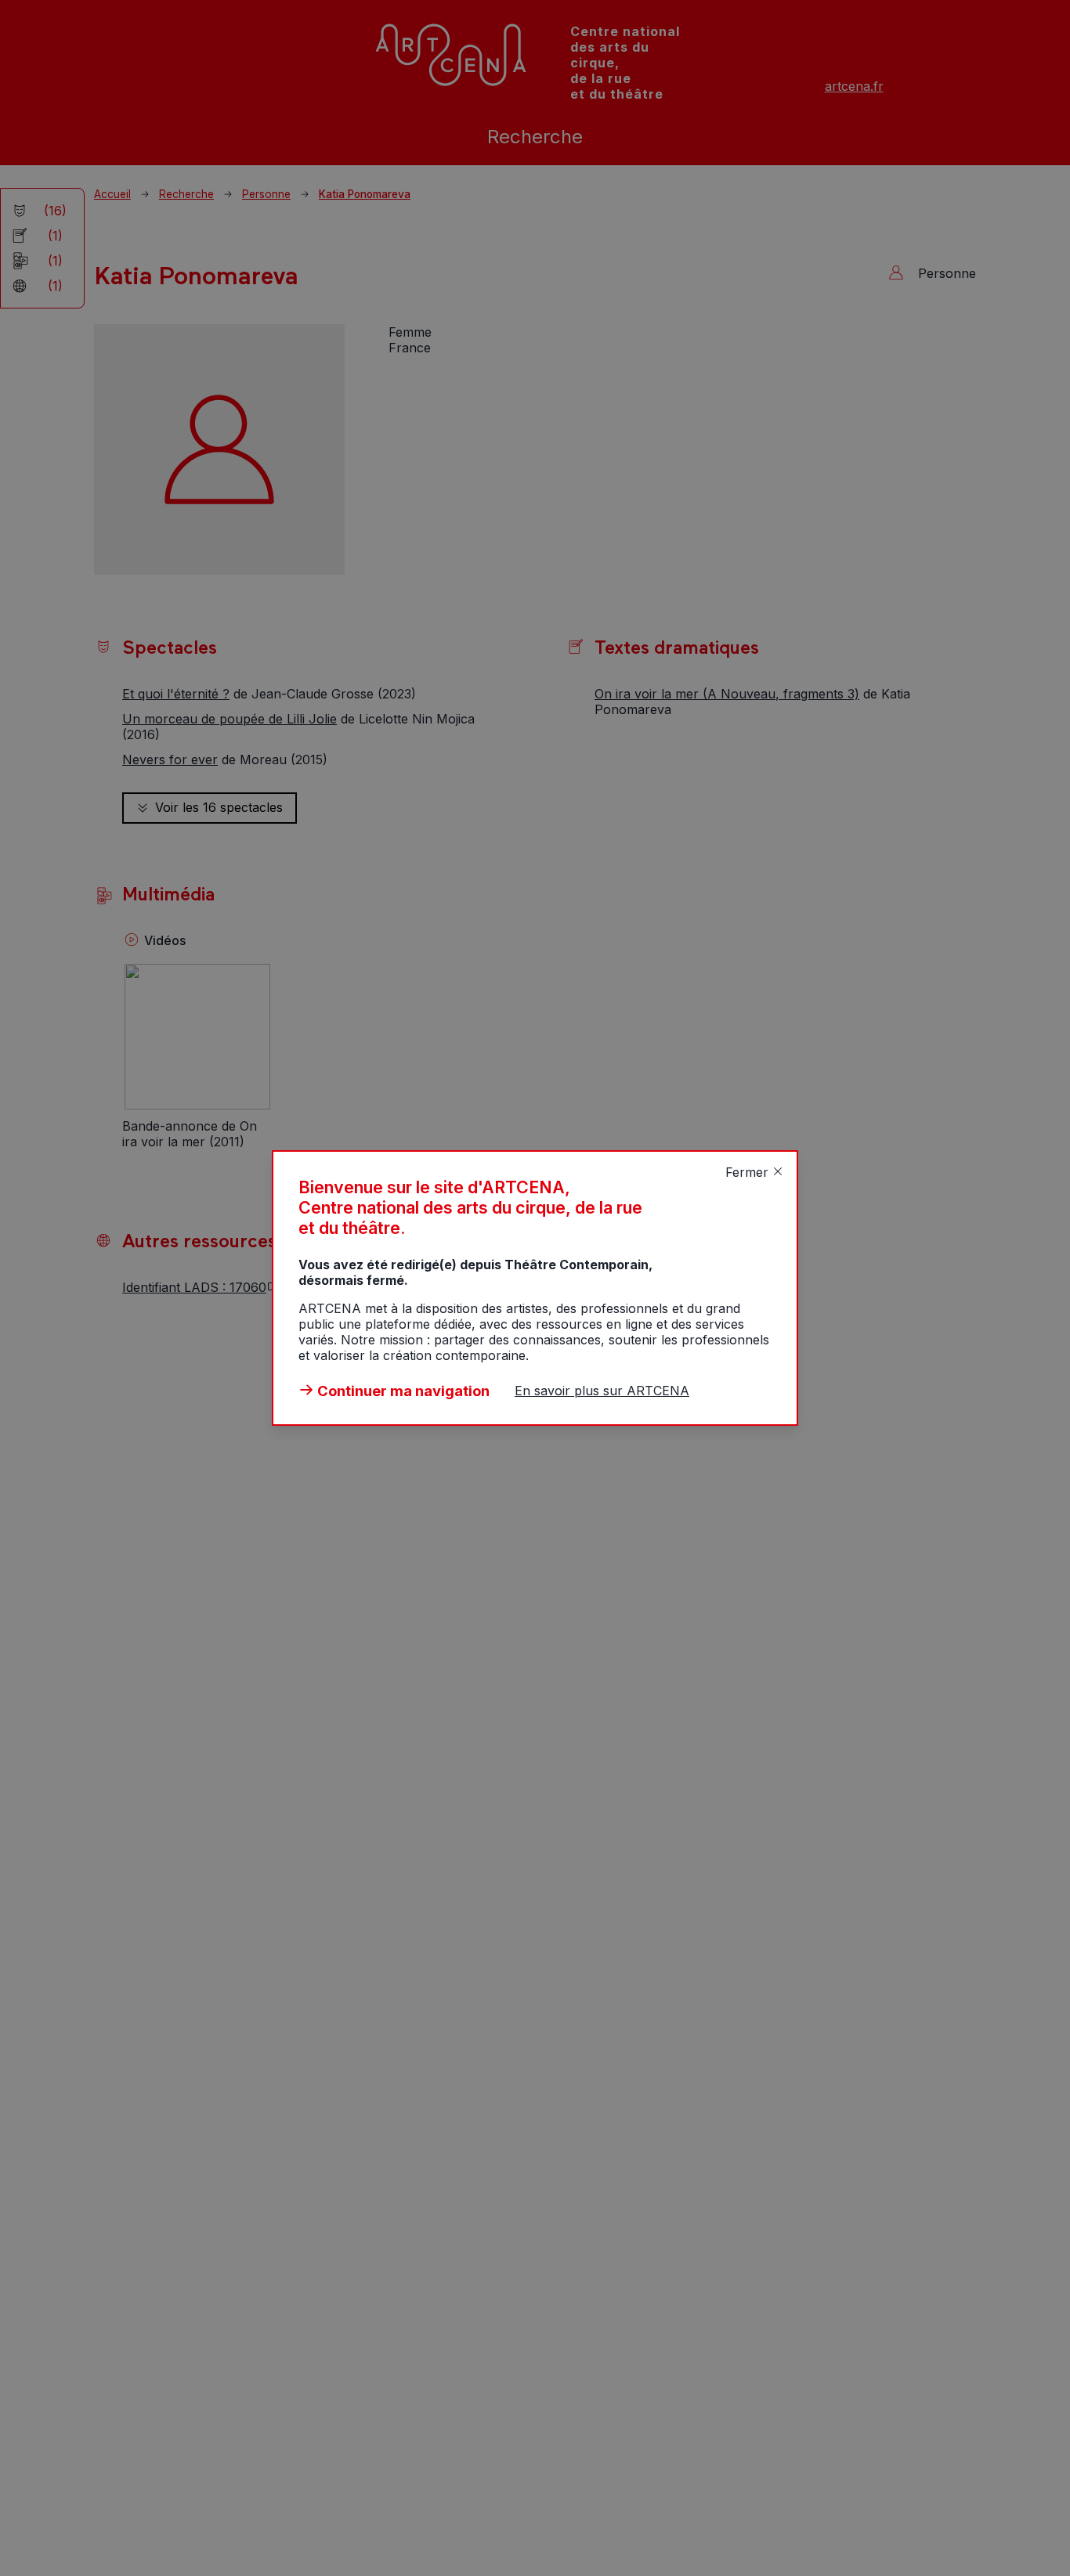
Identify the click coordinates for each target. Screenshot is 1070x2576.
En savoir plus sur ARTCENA (602, 1391)
